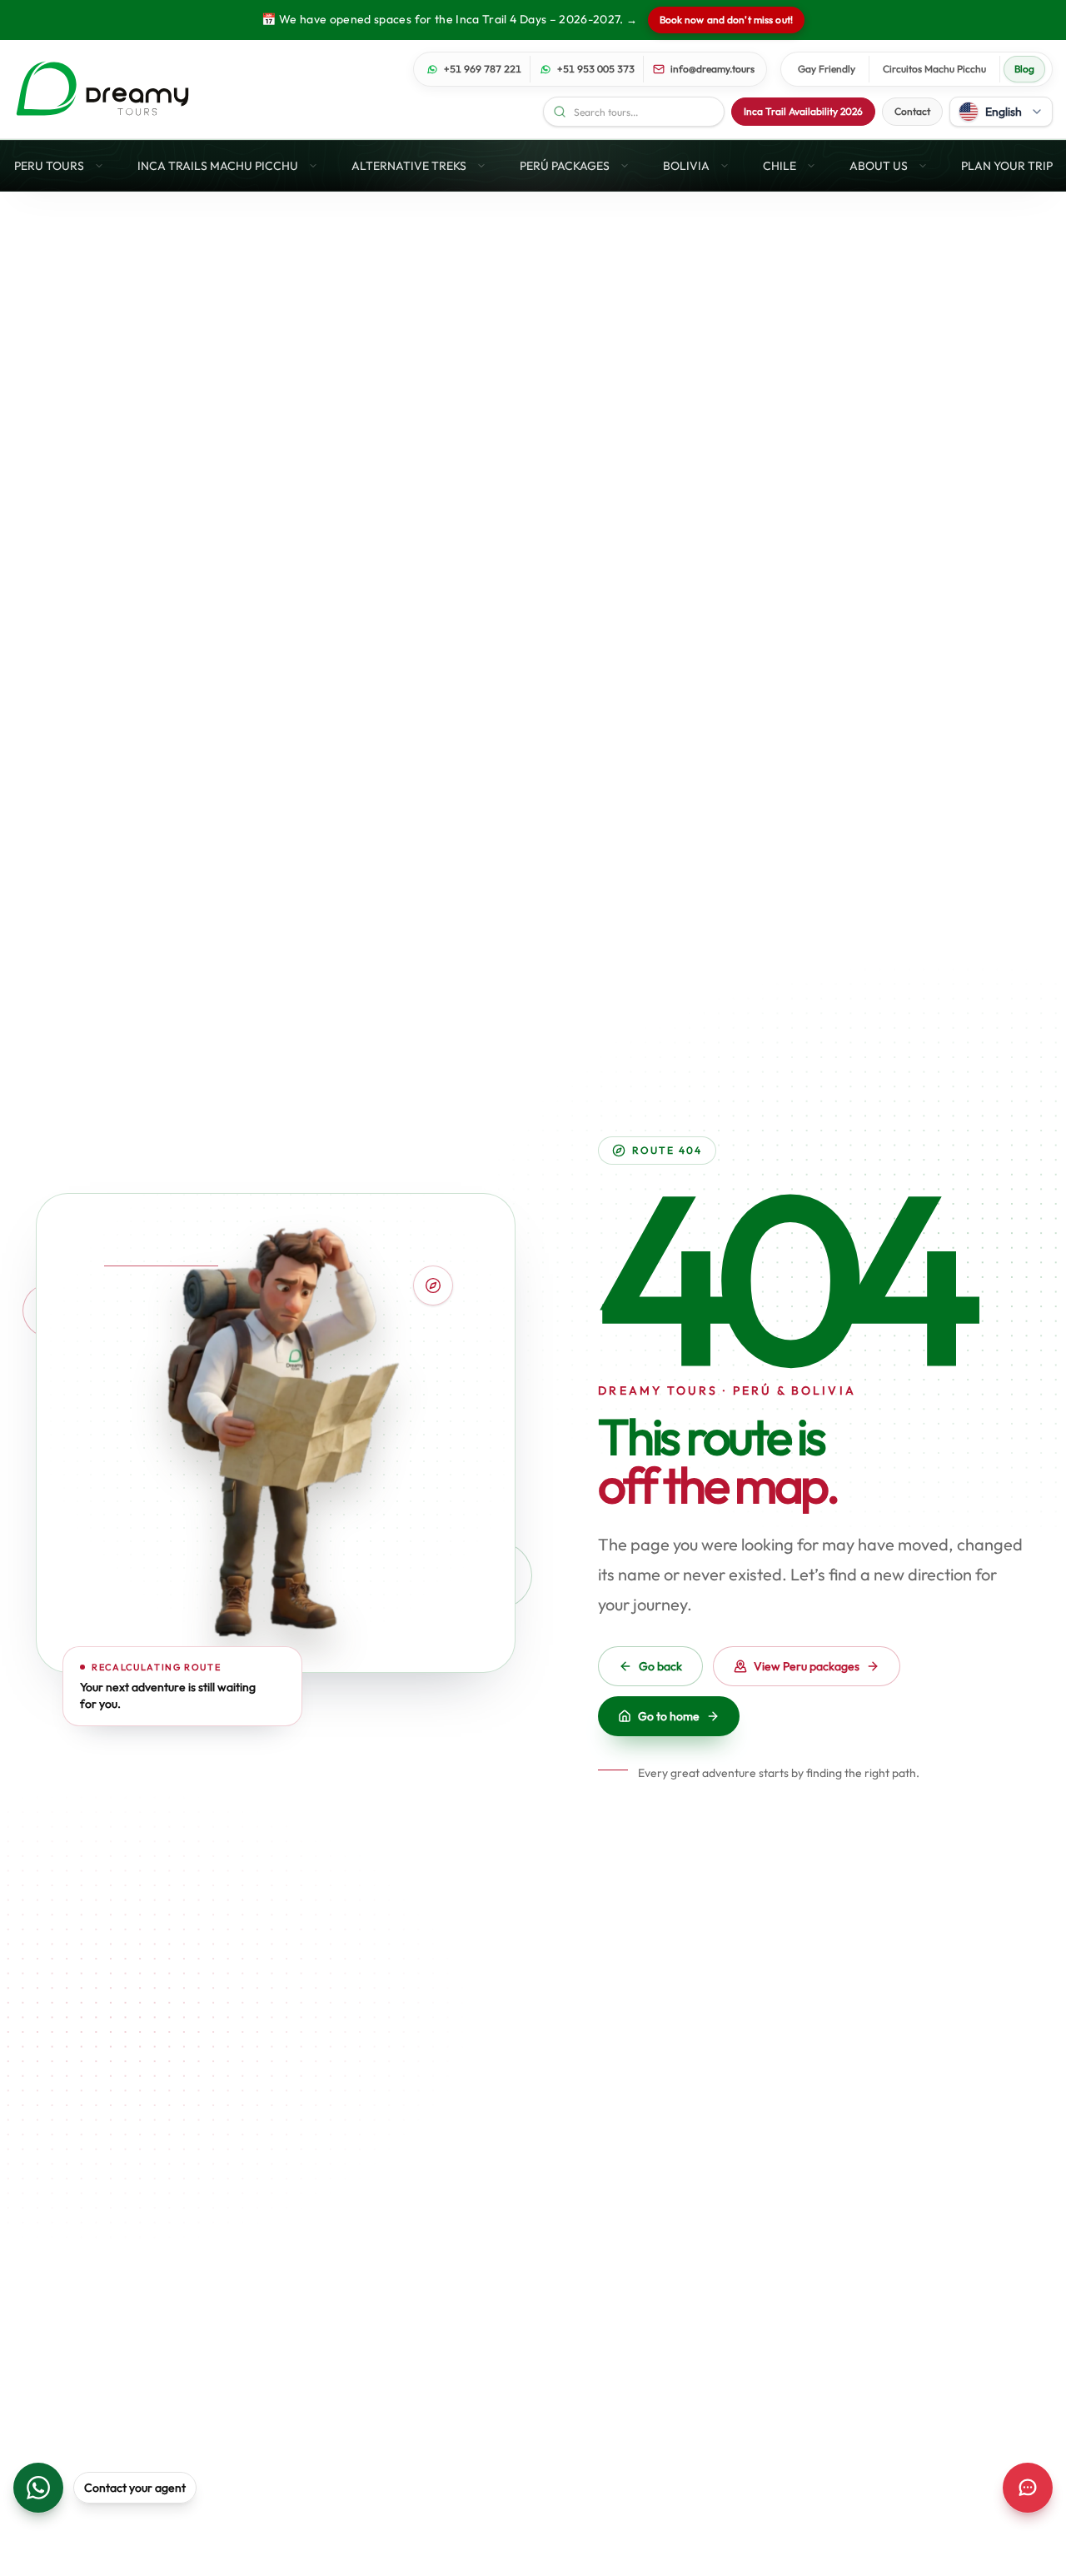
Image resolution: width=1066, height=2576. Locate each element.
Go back (660, 1666)
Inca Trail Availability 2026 (803, 111)
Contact (912, 111)
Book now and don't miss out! (726, 20)
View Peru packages (807, 1666)
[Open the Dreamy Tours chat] (1028, 2488)
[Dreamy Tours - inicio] (102, 89)
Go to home (669, 1716)
